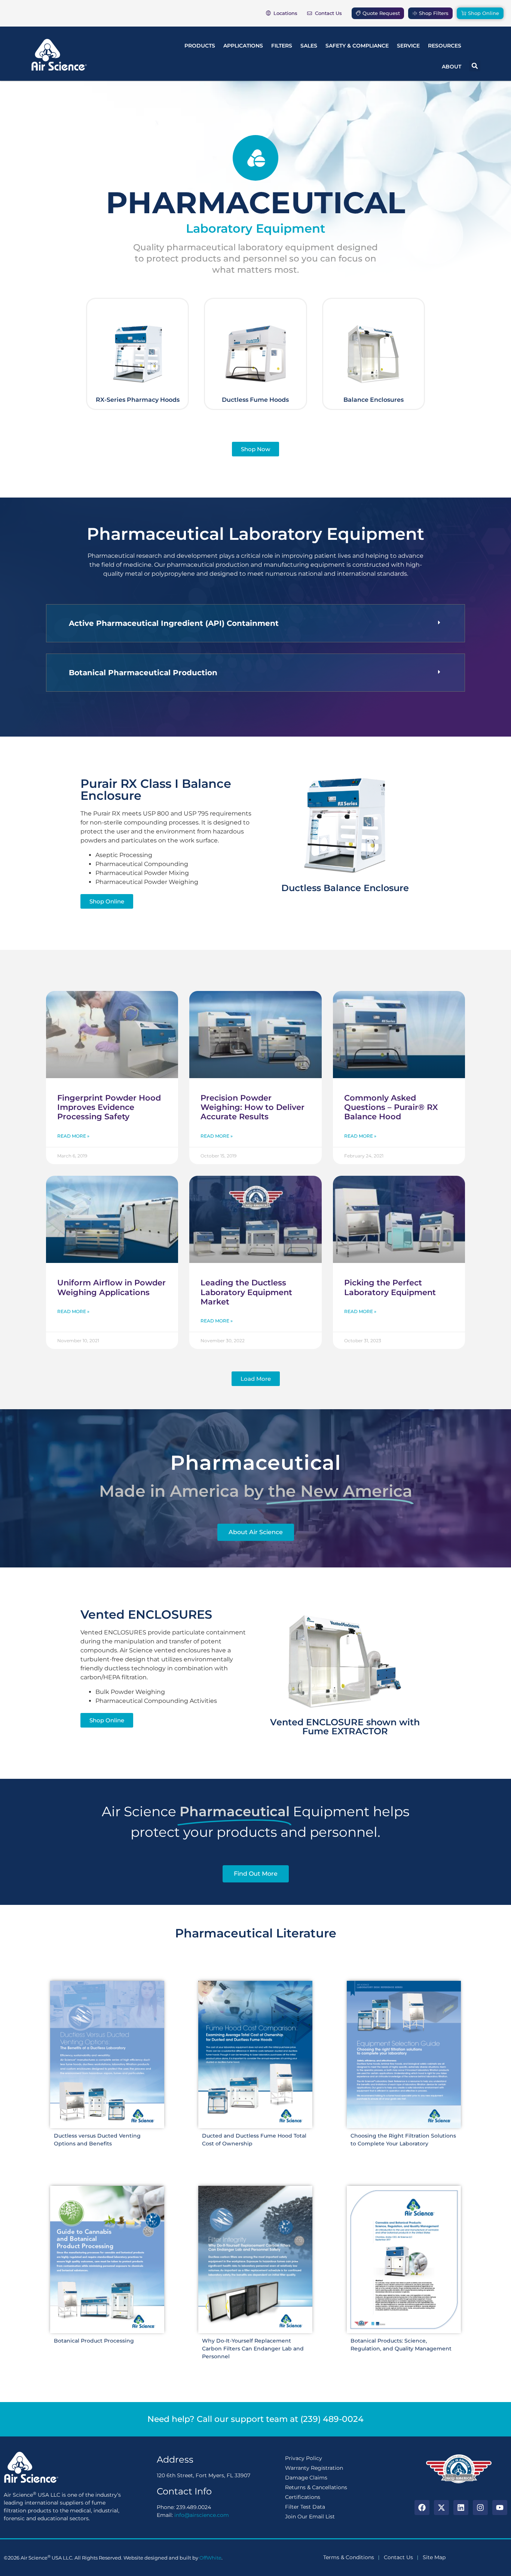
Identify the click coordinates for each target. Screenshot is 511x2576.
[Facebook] (422, 2508)
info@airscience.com (202, 2515)
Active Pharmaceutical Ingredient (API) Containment (174, 623)
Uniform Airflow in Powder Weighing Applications (111, 1287)
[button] (475, 66)
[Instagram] (480, 2508)
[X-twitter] (441, 2508)
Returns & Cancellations (316, 2487)
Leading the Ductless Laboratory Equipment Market (246, 1292)
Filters (282, 46)
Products (200, 46)
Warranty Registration (314, 2468)
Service (408, 46)
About (452, 67)
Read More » (73, 1136)
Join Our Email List (310, 2517)
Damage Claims (306, 2478)
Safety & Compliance (357, 46)
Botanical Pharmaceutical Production (143, 673)
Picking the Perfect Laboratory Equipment (390, 1287)
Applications (243, 46)
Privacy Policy (304, 2458)
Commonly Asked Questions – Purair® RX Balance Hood (391, 1107)
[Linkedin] (461, 2508)
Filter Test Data (305, 2507)
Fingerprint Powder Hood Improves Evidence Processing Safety (109, 1107)
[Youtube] (500, 2508)
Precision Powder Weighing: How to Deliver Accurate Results (253, 1107)
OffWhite (210, 2558)
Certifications (303, 2497)
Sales (309, 46)
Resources (445, 46)
